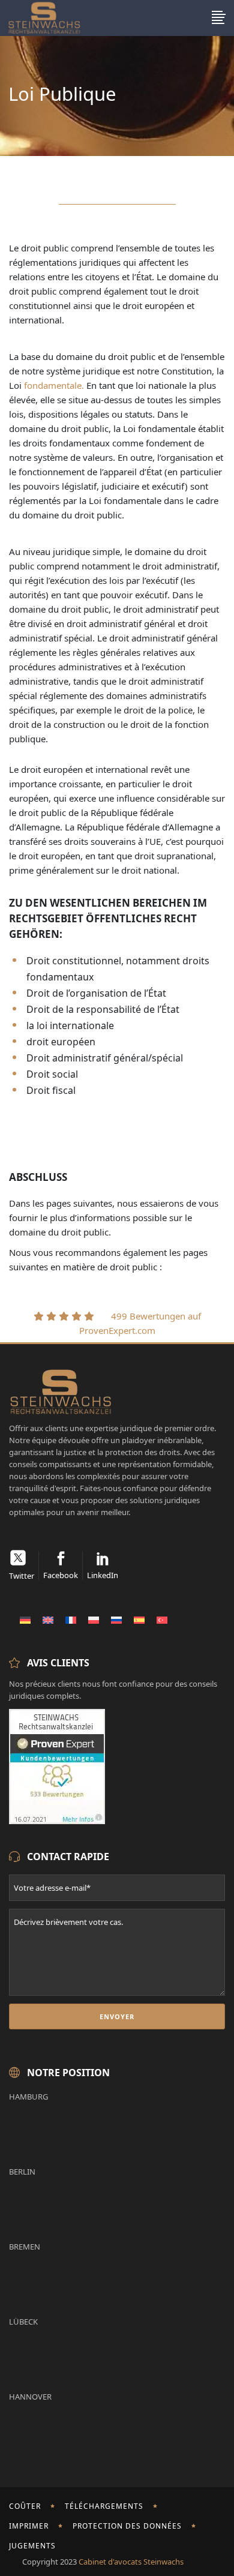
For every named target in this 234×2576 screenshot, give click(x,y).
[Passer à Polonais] (94, 1620)
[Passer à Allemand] (25, 1620)
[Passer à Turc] (162, 1620)
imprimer (29, 2526)
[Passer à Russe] (116, 1620)
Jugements (32, 2546)
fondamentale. (54, 385)
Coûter (25, 2506)
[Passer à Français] (71, 1620)
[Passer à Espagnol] (139, 1620)
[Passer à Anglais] (48, 1620)
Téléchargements (104, 2506)
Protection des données (127, 2526)
